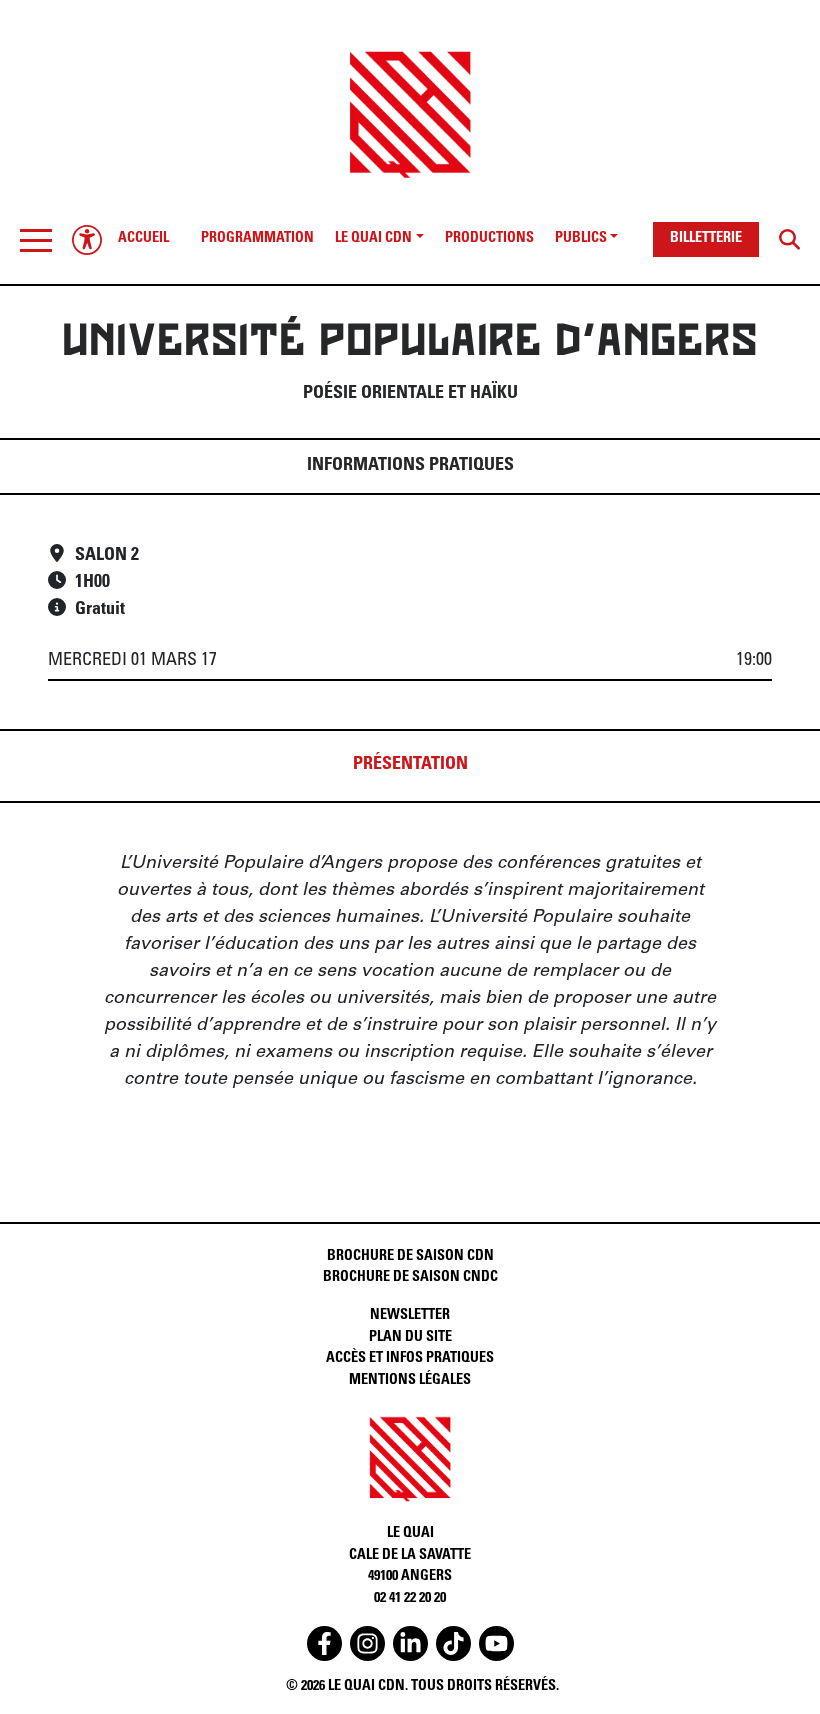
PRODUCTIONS (489, 239)
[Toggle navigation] (36, 240)
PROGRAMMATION (257, 239)
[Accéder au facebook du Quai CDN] (324, 1643)
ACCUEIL (143, 239)
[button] (36, 240)
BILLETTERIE (706, 239)
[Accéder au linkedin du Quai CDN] (410, 1643)
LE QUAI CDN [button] (373, 239)
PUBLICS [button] (581, 239)
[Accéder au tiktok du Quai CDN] (453, 1643)
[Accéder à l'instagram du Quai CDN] (367, 1643)
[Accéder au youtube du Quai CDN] (496, 1643)
